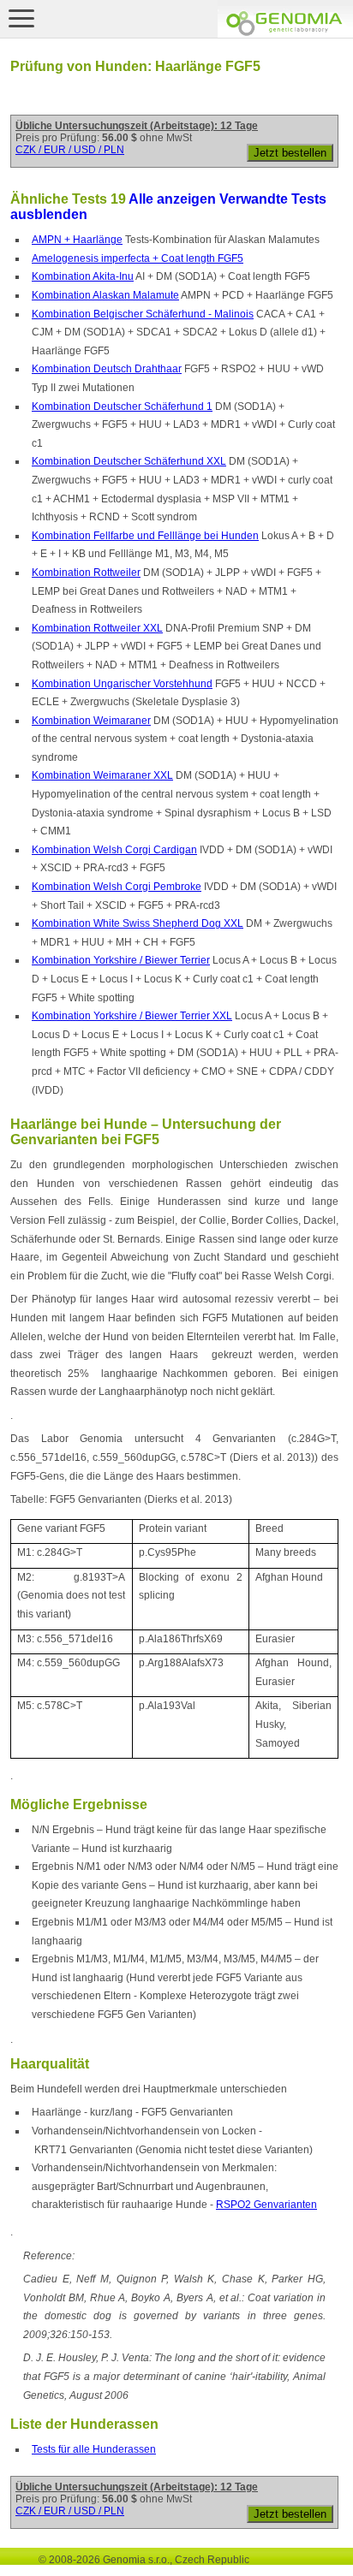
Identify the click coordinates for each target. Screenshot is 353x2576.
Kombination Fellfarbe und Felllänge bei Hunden (145, 536)
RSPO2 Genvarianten (266, 2205)
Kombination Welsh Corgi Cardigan (114, 850)
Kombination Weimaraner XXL (102, 775)
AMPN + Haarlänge (77, 240)
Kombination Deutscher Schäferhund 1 (122, 407)
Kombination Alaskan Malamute (105, 295)
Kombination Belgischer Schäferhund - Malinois (143, 314)
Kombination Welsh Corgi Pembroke (117, 887)
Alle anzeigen (172, 199)
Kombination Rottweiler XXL (97, 628)
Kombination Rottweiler (86, 573)
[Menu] (21, 18)
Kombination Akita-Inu (83, 276)
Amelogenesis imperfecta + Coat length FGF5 (138, 258)
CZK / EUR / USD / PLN (70, 150)
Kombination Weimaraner (91, 721)
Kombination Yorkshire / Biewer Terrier (121, 960)
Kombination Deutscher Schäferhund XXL (129, 461)
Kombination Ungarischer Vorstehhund (122, 684)
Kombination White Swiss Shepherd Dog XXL (138, 923)
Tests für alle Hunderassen (94, 2449)
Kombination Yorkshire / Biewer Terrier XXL (132, 1016)
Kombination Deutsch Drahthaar (107, 369)
